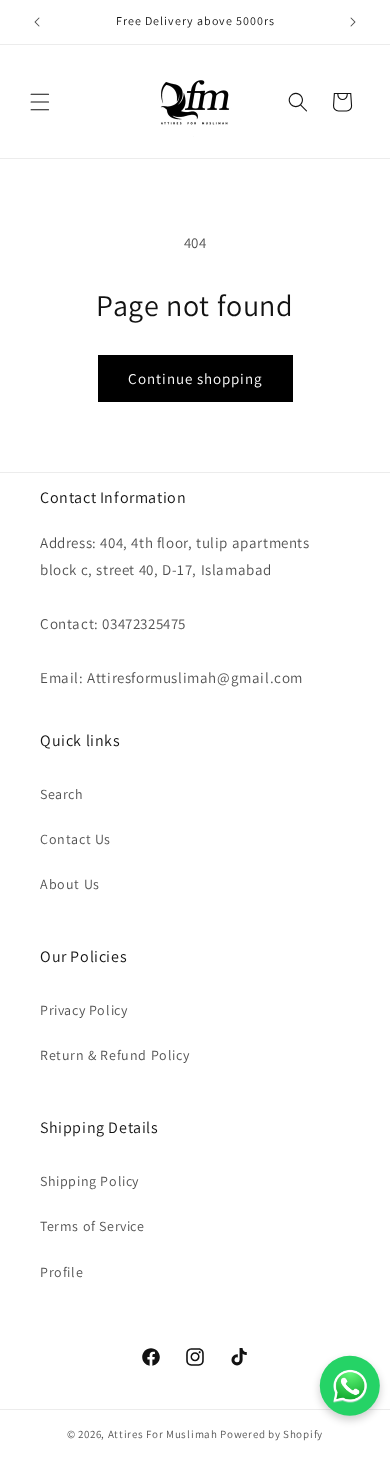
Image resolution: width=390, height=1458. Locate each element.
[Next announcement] (353, 22)
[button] (40, 102)
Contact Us (75, 839)
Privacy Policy (83, 1010)
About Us (70, 884)
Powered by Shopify (271, 1434)
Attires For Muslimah (163, 1434)
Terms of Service (92, 1226)
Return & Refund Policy (114, 1055)
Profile (61, 1272)
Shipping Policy (89, 1181)
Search (62, 794)
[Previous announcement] (37, 22)
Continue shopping (195, 378)
